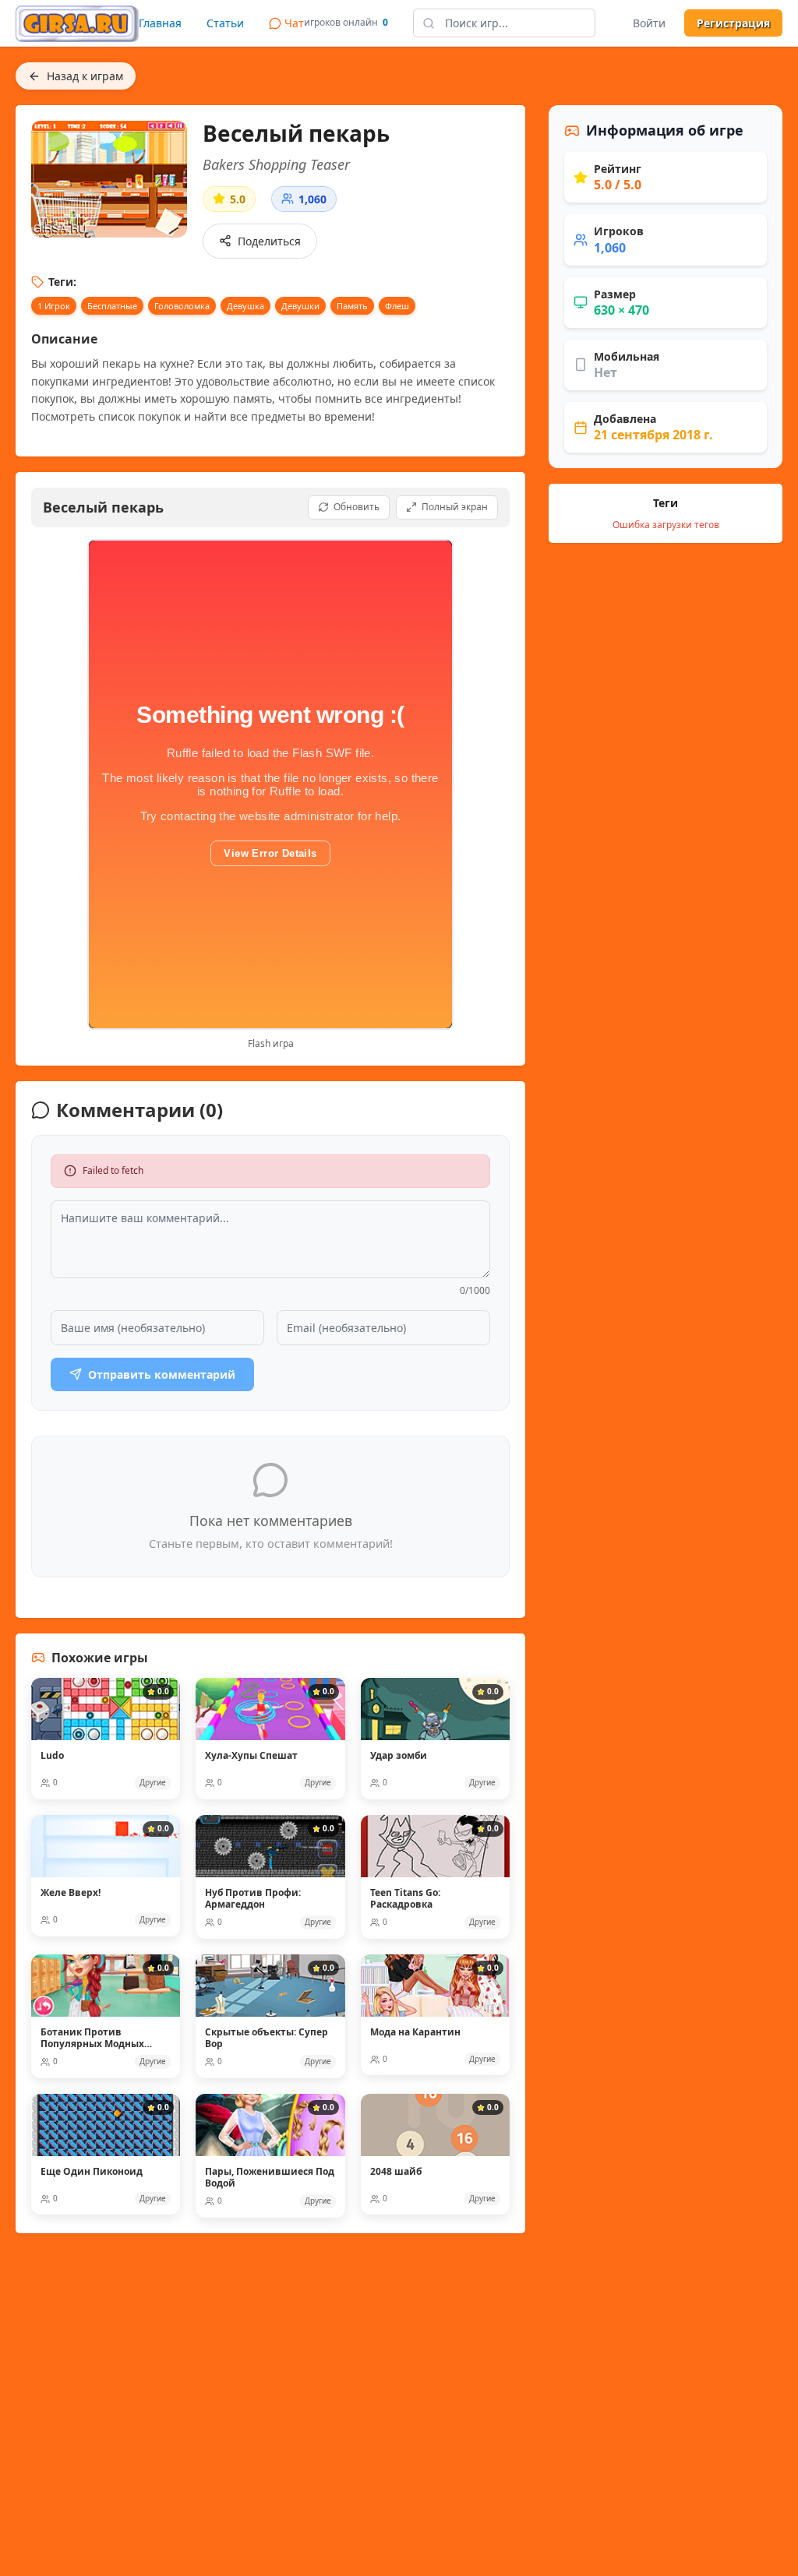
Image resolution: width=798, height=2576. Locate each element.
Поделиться (269, 241)
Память (352, 306)
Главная (160, 23)
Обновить (357, 507)
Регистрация (733, 23)
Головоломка (182, 306)
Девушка (245, 306)
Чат (294, 23)
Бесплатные (112, 306)
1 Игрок (54, 306)
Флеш (397, 306)
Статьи (225, 23)
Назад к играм (85, 76)
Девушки (300, 306)
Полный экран (455, 507)
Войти (649, 23)
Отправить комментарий (162, 1374)
